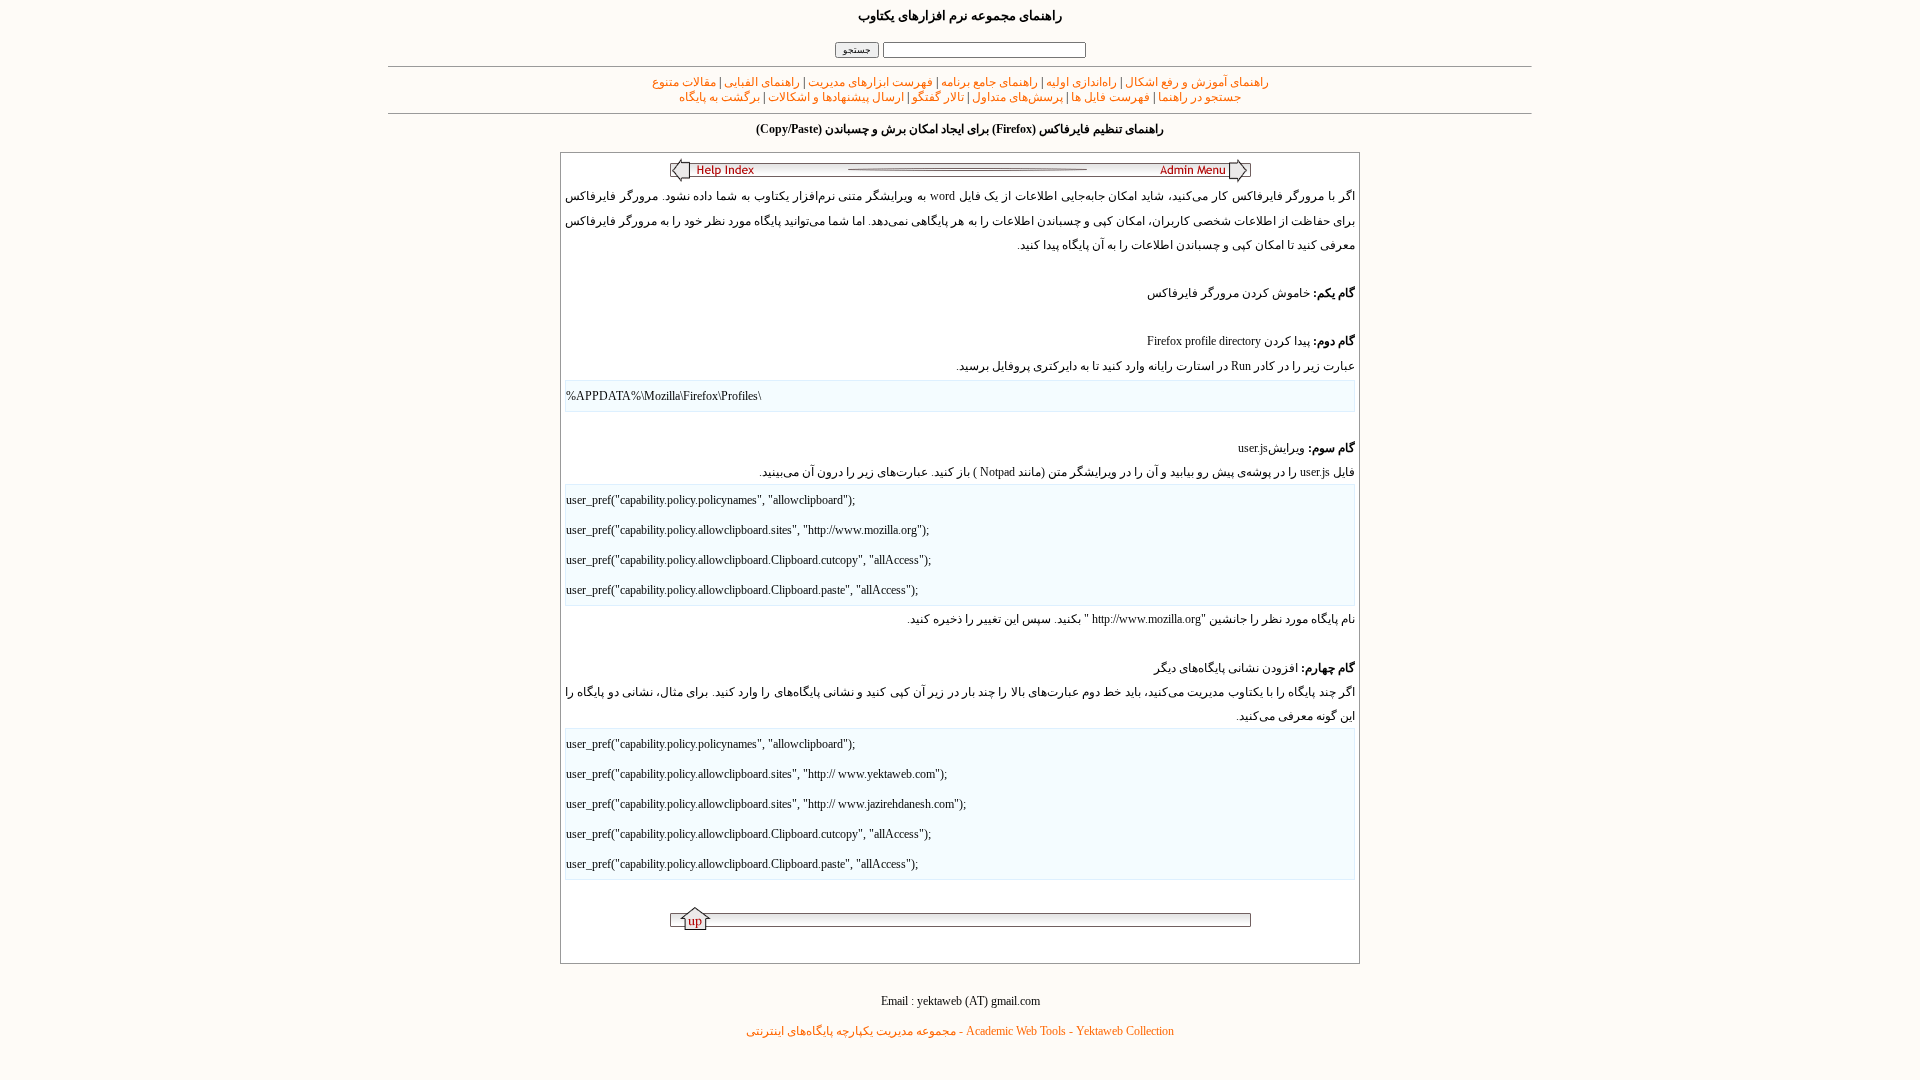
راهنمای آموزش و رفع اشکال (1195, 82)
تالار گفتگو (938, 97)
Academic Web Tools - (1021, 1031)
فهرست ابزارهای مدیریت (869, 82)
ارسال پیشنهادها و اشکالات (836, 97)
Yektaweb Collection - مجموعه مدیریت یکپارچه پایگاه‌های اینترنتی (960, 1031)
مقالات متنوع (684, 82)
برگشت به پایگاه (719, 97)
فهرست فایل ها (1109, 97)
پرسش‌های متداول (1016, 97)
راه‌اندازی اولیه (1081, 82)
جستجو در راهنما (1198, 97)
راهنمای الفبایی (762, 82)
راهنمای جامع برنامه (988, 82)
